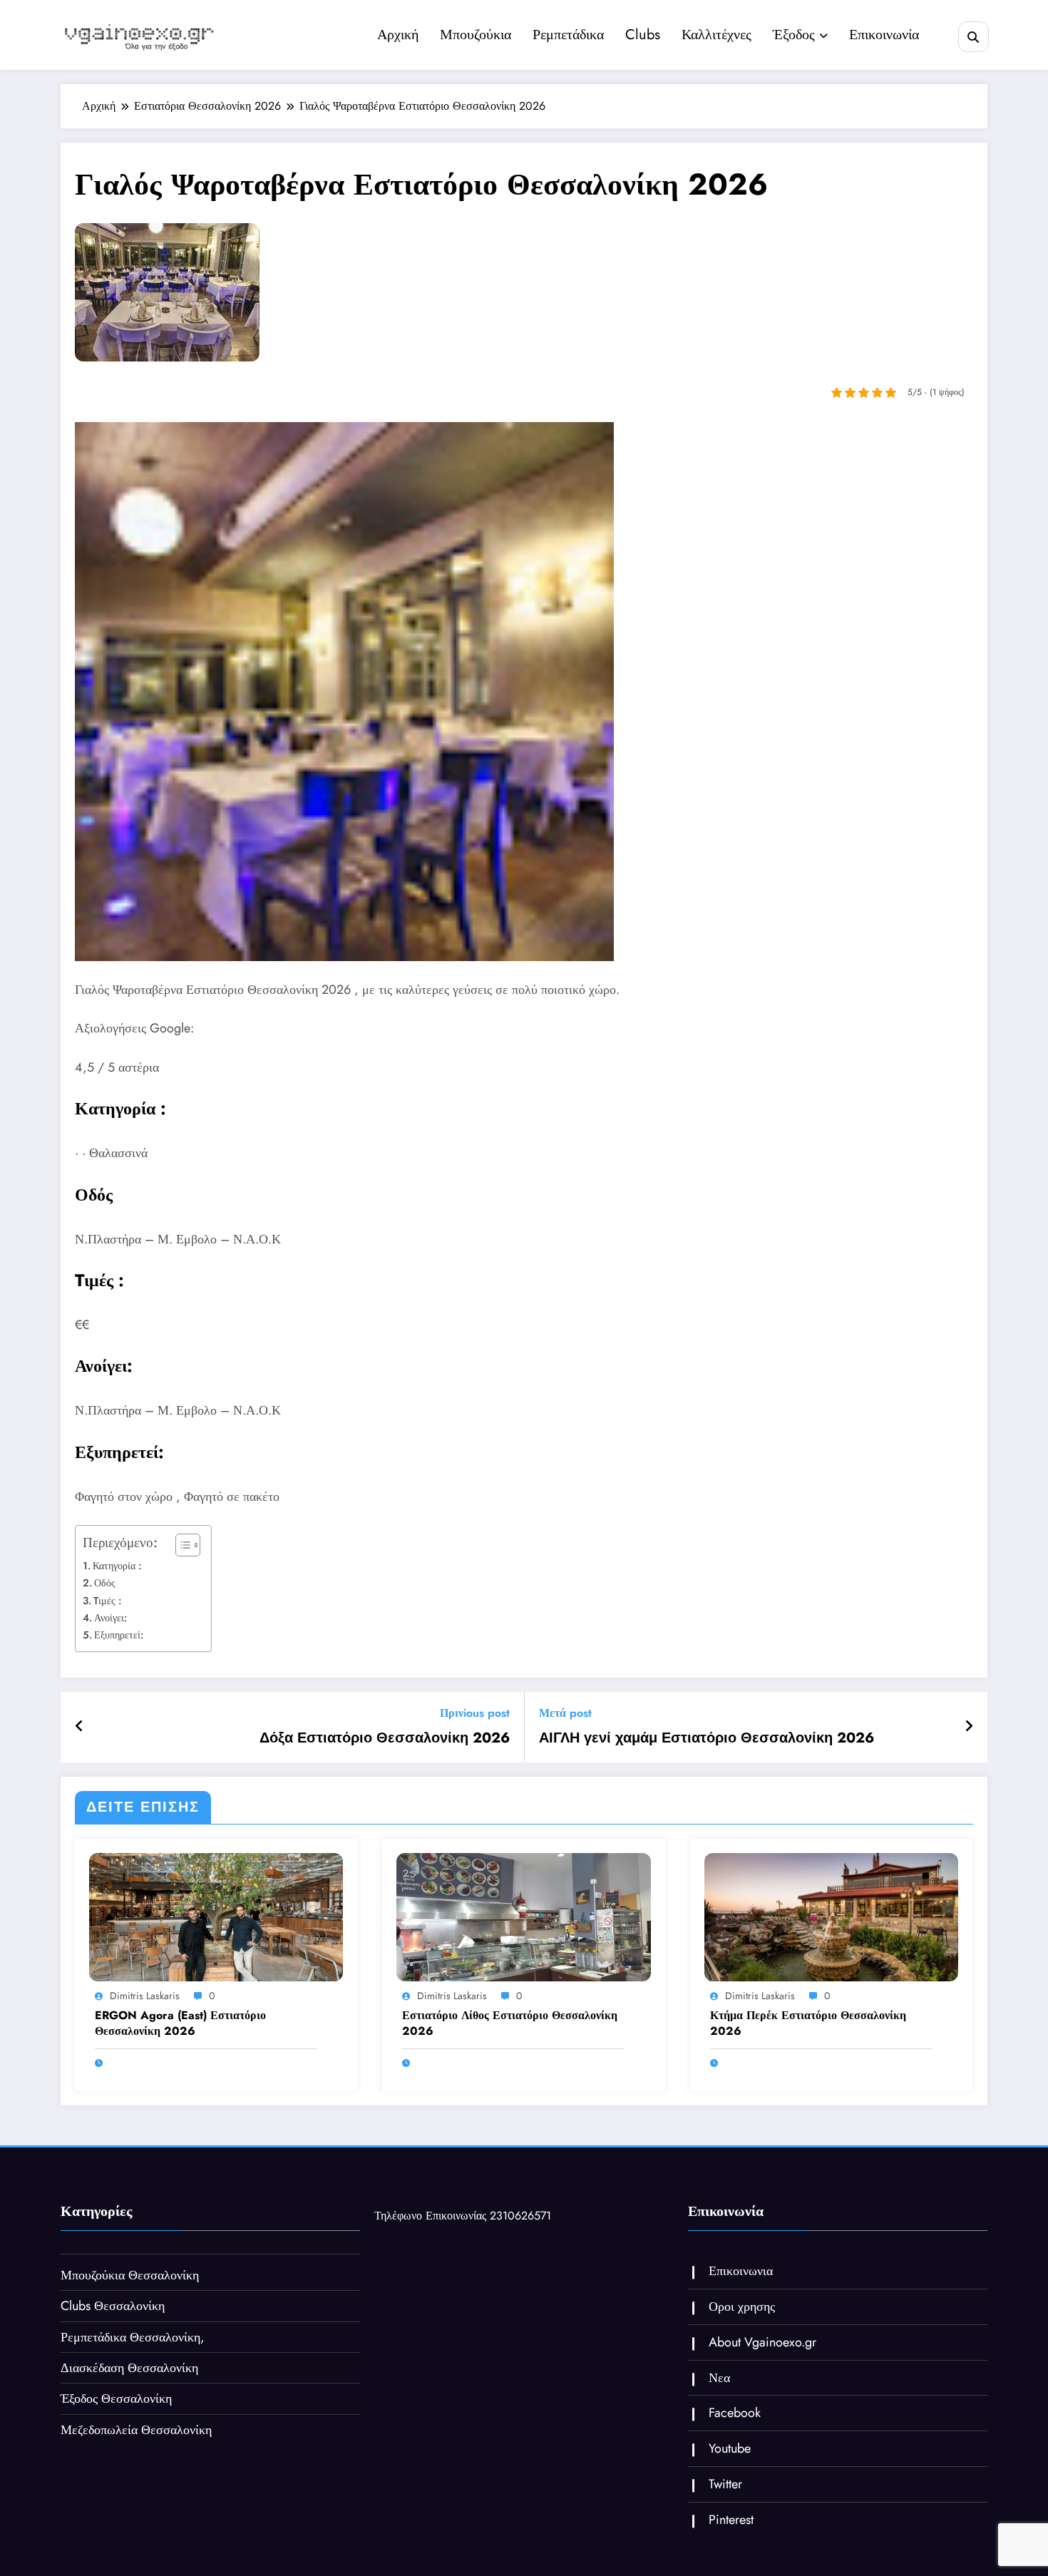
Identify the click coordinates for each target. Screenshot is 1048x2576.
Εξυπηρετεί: (119, 1635)
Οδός (105, 1583)
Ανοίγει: (111, 1618)
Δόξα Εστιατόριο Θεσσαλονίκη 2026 (385, 1738)
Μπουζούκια (476, 35)
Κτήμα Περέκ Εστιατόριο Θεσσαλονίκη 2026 (808, 2023)
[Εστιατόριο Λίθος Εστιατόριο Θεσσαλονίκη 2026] (523, 1916)
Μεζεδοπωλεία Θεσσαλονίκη (136, 2430)
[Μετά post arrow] (969, 1727)
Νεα (719, 2378)
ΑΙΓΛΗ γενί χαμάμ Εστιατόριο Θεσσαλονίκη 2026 (707, 1738)
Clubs (643, 35)
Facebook (735, 2413)
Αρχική (398, 35)
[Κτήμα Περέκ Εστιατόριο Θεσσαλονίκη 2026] (831, 1916)
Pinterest (731, 2520)
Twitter (725, 2484)
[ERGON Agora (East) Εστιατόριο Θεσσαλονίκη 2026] (216, 1916)
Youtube (730, 2448)
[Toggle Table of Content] (181, 1545)
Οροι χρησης (742, 2306)
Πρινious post (475, 1713)
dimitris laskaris (145, 1996)
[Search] (973, 37)
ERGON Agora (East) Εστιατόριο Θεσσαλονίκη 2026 (180, 2023)
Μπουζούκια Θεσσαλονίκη (130, 2275)
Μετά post (565, 1713)
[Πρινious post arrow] (79, 1727)
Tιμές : (107, 1601)
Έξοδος (794, 35)
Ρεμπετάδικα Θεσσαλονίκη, (133, 2337)
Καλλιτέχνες (716, 35)
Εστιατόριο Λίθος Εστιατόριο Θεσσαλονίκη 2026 (510, 2023)
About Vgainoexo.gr (762, 2342)
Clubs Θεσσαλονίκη (113, 2306)
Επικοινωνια (741, 2271)
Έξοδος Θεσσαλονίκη (116, 2398)
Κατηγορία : (117, 1566)
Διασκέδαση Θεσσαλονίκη (129, 2368)
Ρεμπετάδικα (568, 35)
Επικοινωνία (884, 35)
